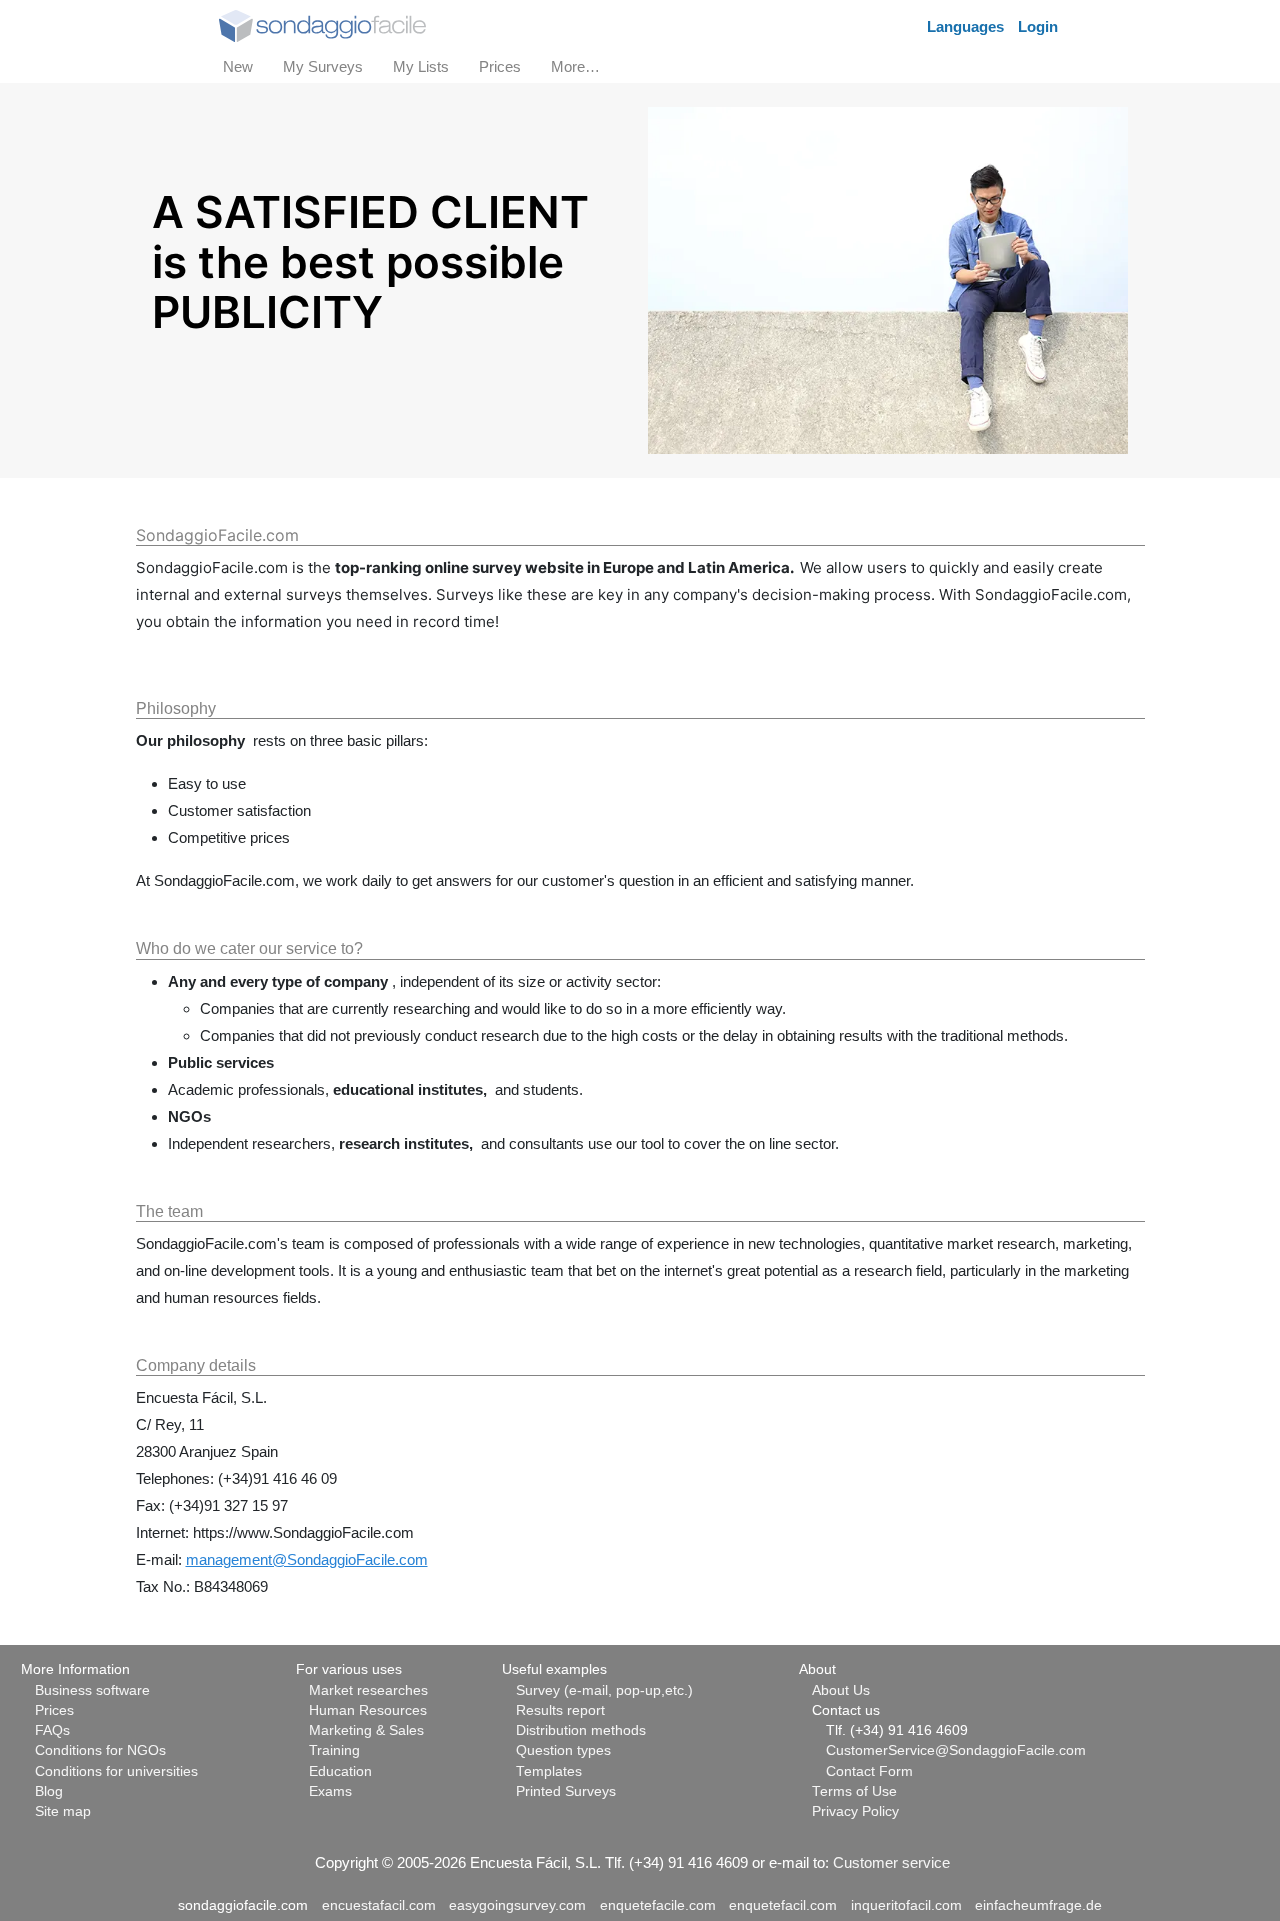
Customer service (891, 1862)
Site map (63, 1811)
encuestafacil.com (379, 1905)
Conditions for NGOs (100, 1750)
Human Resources (368, 1710)
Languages (965, 26)
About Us (841, 1690)
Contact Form (869, 1771)
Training (334, 1750)
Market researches (368, 1690)
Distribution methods (581, 1730)
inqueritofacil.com (906, 1905)
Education (340, 1771)
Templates (549, 1771)
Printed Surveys (566, 1791)
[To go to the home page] (322, 24)
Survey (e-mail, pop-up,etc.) (604, 1690)
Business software (92, 1690)
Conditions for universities (116, 1771)
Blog (49, 1791)
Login (1038, 26)
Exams (330, 1791)
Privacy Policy (855, 1811)
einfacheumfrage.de (1038, 1905)
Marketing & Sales (366, 1730)
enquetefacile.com (658, 1905)
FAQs (52, 1730)
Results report (560, 1710)
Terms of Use (854, 1791)
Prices (54, 1710)
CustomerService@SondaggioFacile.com (956, 1750)
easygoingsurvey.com (517, 1905)
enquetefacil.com (783, 1905)
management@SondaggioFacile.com (307, 1559)
